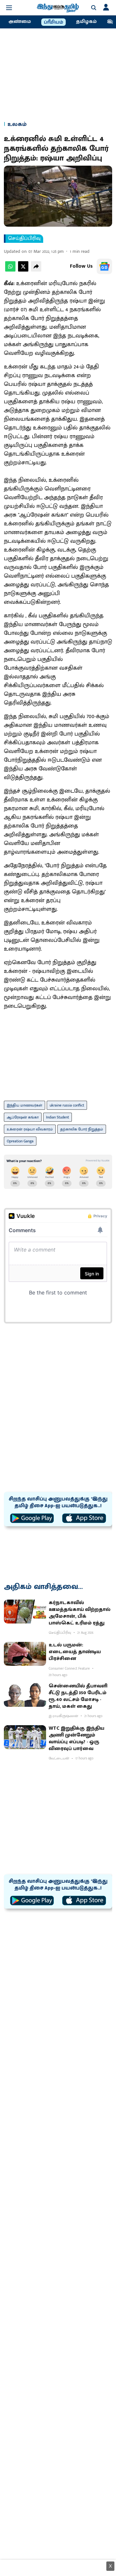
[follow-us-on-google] (104, 266)
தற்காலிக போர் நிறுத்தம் (82, 1129)
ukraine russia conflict (67, 1105)
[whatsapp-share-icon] (10, 270)
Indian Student (58, 1117)
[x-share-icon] (23, 270)
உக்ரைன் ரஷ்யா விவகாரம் (30, 1129)
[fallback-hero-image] (25, 1612)
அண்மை (20, 22)
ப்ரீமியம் (53, 22)
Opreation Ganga (20, 1141)
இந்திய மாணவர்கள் (24, 1105)
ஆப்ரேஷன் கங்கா (23, 1117)
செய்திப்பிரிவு (24, 239)
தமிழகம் (86, 22)
